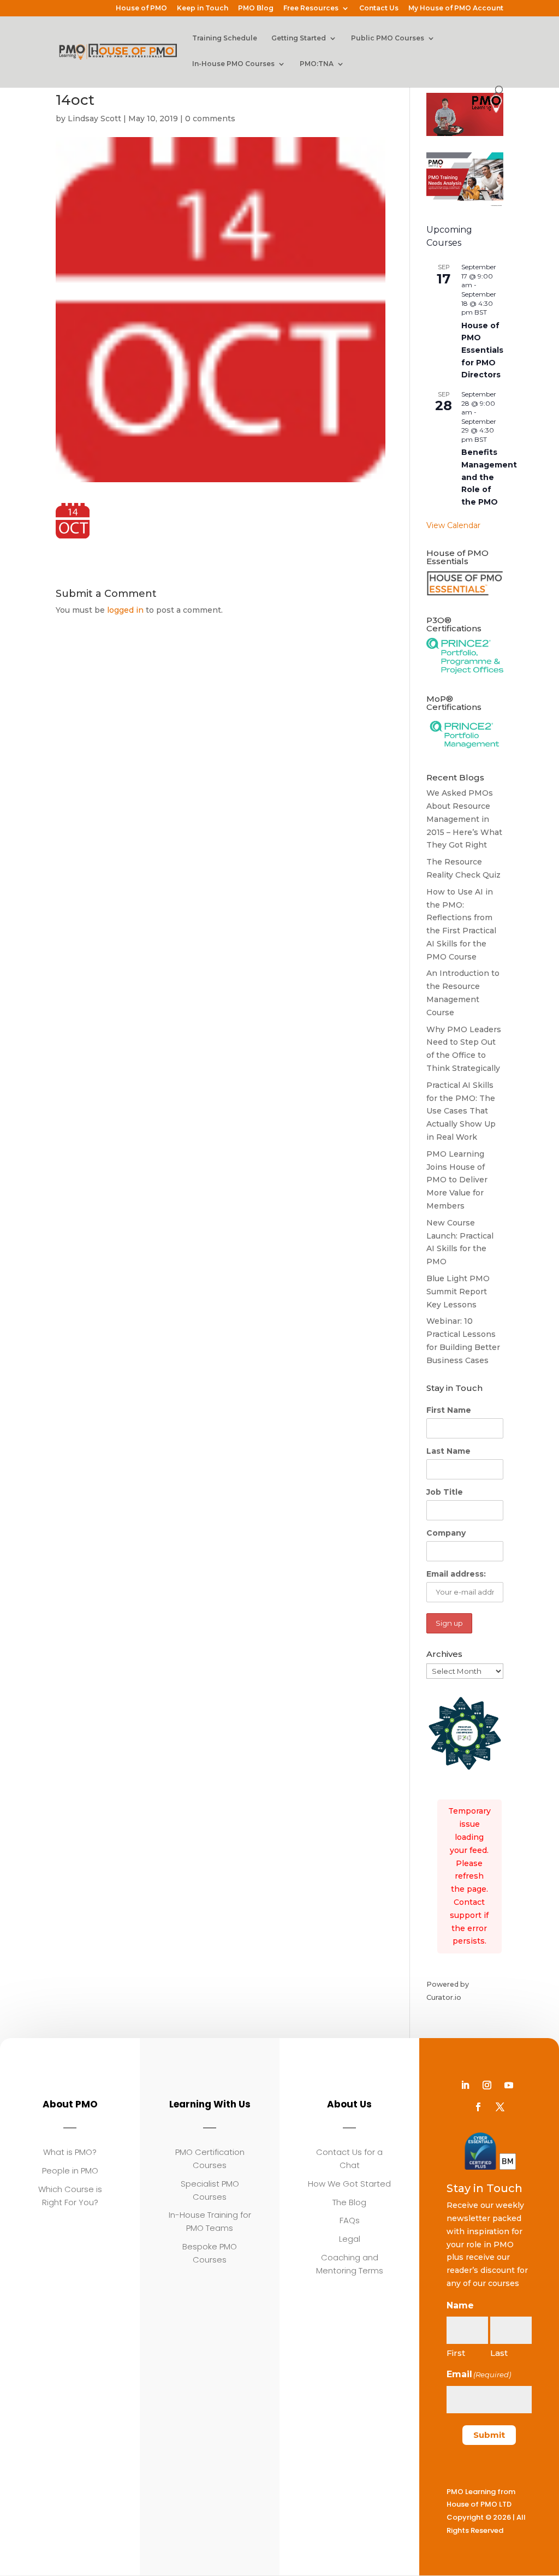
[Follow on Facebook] (478, 2107)
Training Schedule (225, 38)
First (456, 2353)
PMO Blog (256, 8)
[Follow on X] (500, 2107)
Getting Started (299, 38)
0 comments (210, 119)
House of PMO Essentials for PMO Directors (482, 350)
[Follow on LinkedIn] (465, 2085)
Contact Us (379, 8)
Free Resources (311, 8)
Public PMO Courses (388, 38)
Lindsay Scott (94, 119)
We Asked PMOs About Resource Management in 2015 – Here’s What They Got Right (464, 819)
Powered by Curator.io (448, 1991)
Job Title (445, 1492)
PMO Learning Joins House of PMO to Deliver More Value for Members (457, 1180)
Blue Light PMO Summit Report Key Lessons (458, 1292)
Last (499, 2353)
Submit (489, 2435)
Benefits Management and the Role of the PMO (489, 477)
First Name (449, 1410)
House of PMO (141, 8)
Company (446, 1533)
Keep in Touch (203, 8)
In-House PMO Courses (233, 64)
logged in (125, 610)
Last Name (448, 1451)
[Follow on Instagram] (487, 2085)
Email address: (456, 1574)
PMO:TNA (317, 64)
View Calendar (453, 525)
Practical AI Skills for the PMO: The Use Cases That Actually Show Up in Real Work (461, 1111)
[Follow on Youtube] (509, 2085)
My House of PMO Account (456, 8)
